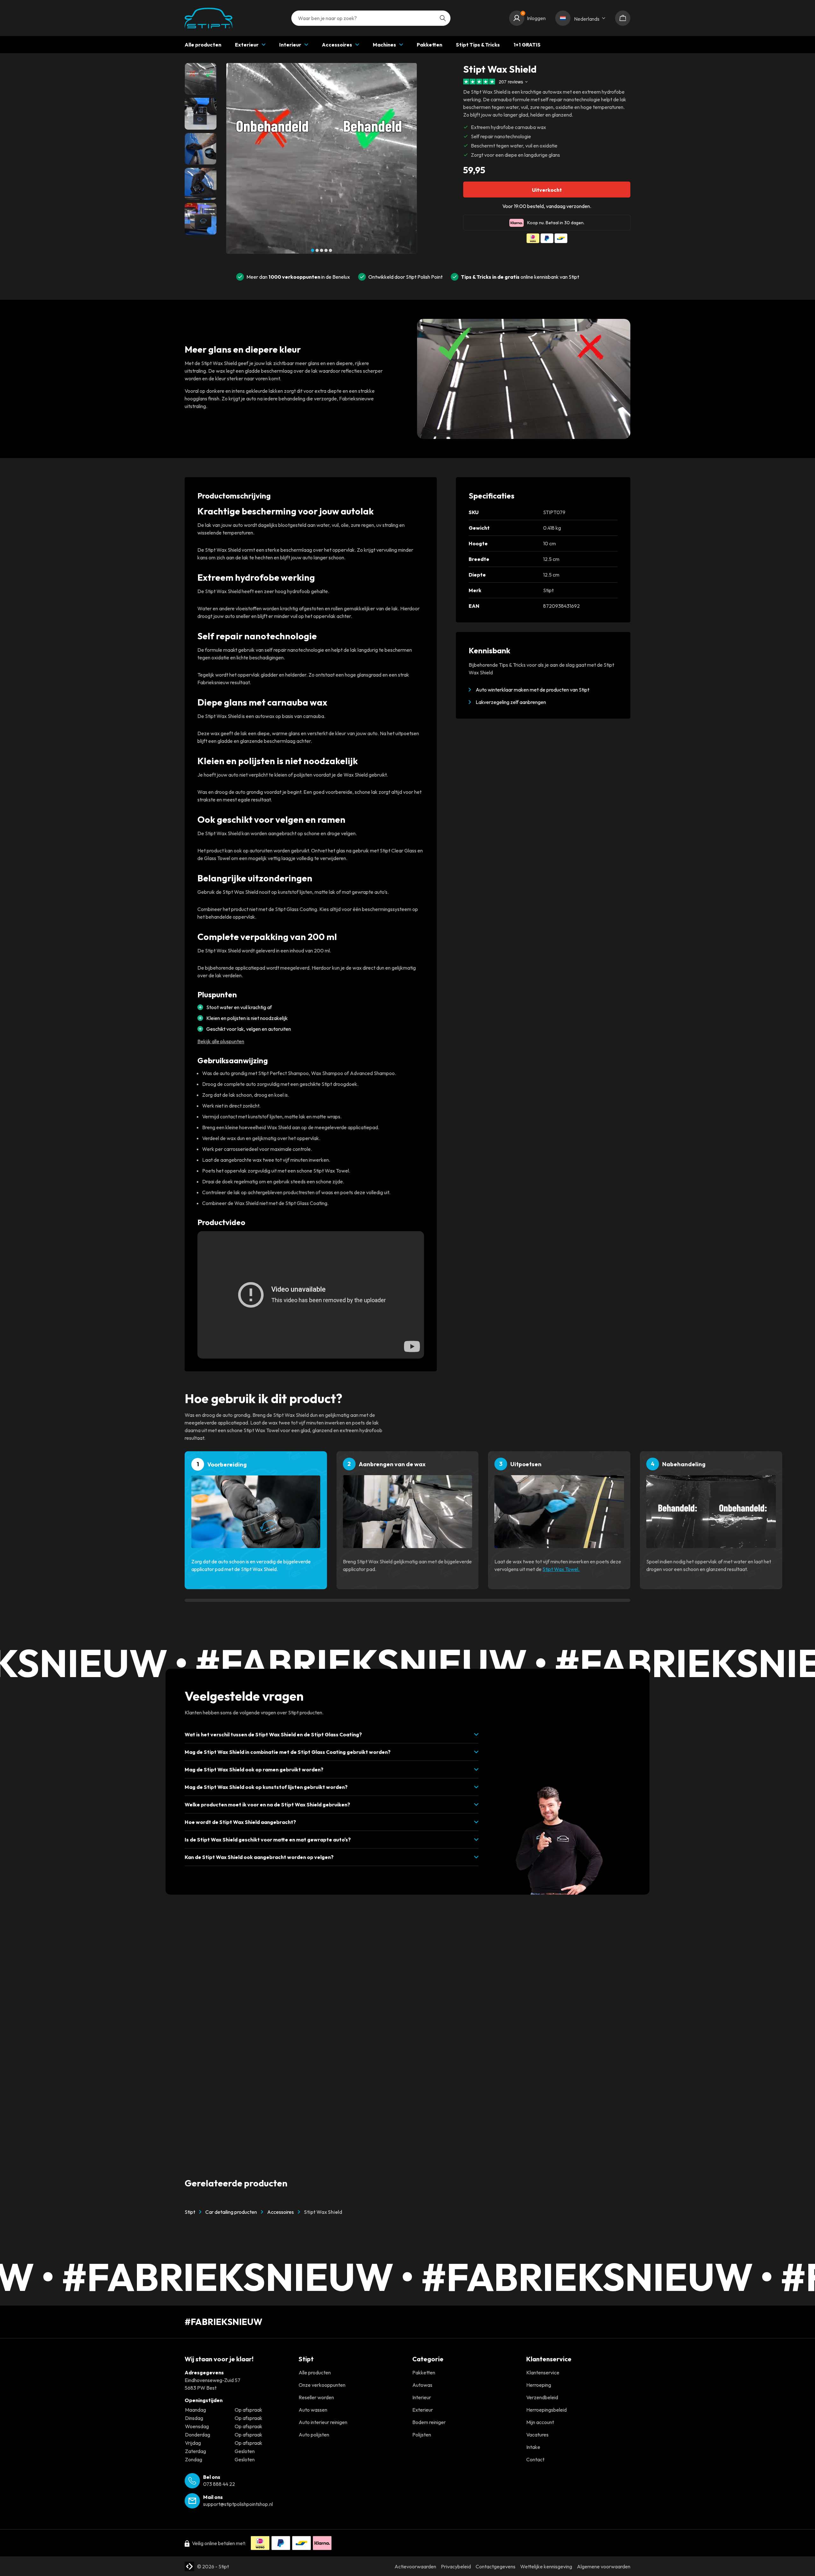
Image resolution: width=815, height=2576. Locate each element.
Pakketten (429, 45)
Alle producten (203, 45)
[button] (313, 250)
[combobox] (371, 18)
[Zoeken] (443, 18)
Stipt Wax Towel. (561, 1569)
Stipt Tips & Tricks (478, 45)
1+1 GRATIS (527, 45)
